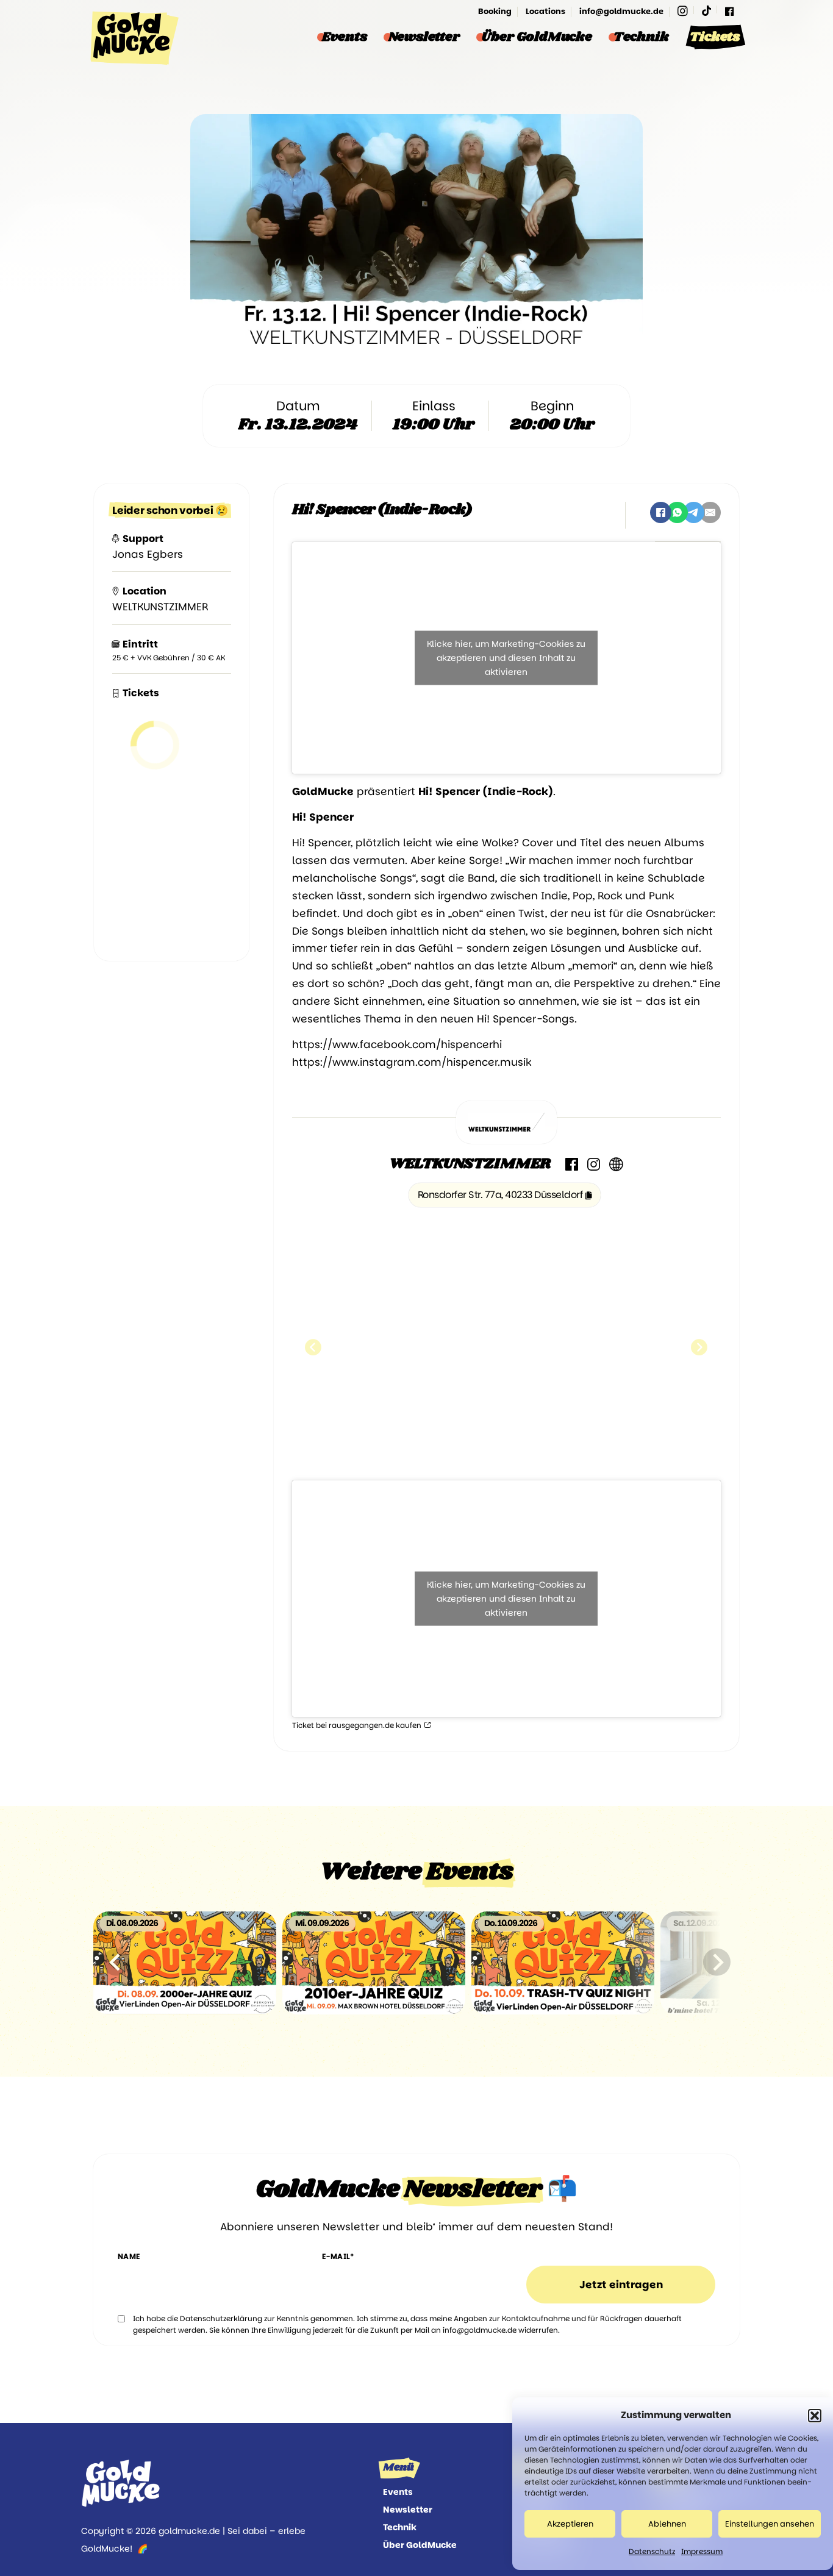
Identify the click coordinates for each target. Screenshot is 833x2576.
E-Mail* (338, 2256)
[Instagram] (683, 11)
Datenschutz (652, 2551)
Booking (495, 11)
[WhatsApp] (677, 512)
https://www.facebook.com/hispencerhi (397, 1044)
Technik (641, 37)
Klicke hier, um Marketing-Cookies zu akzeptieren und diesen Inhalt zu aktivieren (506, 658)
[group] (185, 1962)
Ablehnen (667, 2524)
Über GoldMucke (537, 37)
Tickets (715, 37)
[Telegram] (694, 512)
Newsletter (424, 37)
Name (129, 2256)
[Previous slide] (116, 1962)
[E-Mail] (710, 512)
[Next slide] (717, 1962)
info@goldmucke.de (621, 11)
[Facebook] (729, 11)
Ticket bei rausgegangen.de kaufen (358, 1725)
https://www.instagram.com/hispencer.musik (412, 1062)
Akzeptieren (570, 2524)
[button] (815, 2416)
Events (345, 37)
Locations (545, 11)
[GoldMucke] (131, 38)
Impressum (702, 2551)
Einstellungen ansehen (770, 2524)
